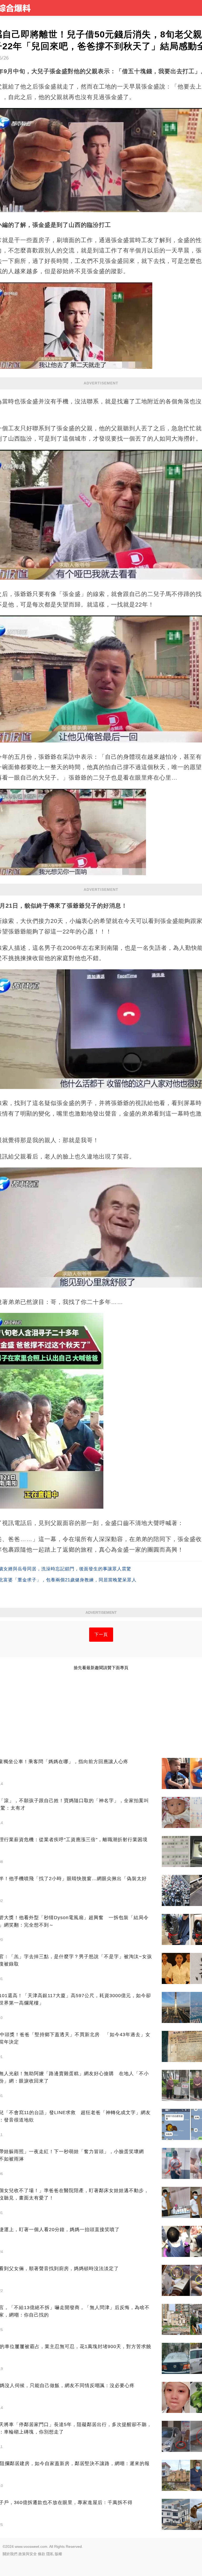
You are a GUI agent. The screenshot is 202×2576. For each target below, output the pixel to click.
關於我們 (10, 2554)
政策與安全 (28, 2554)
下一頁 (101, 1634)
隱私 (50, 2554)
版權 (58, 2554)
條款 (42, 2554)
